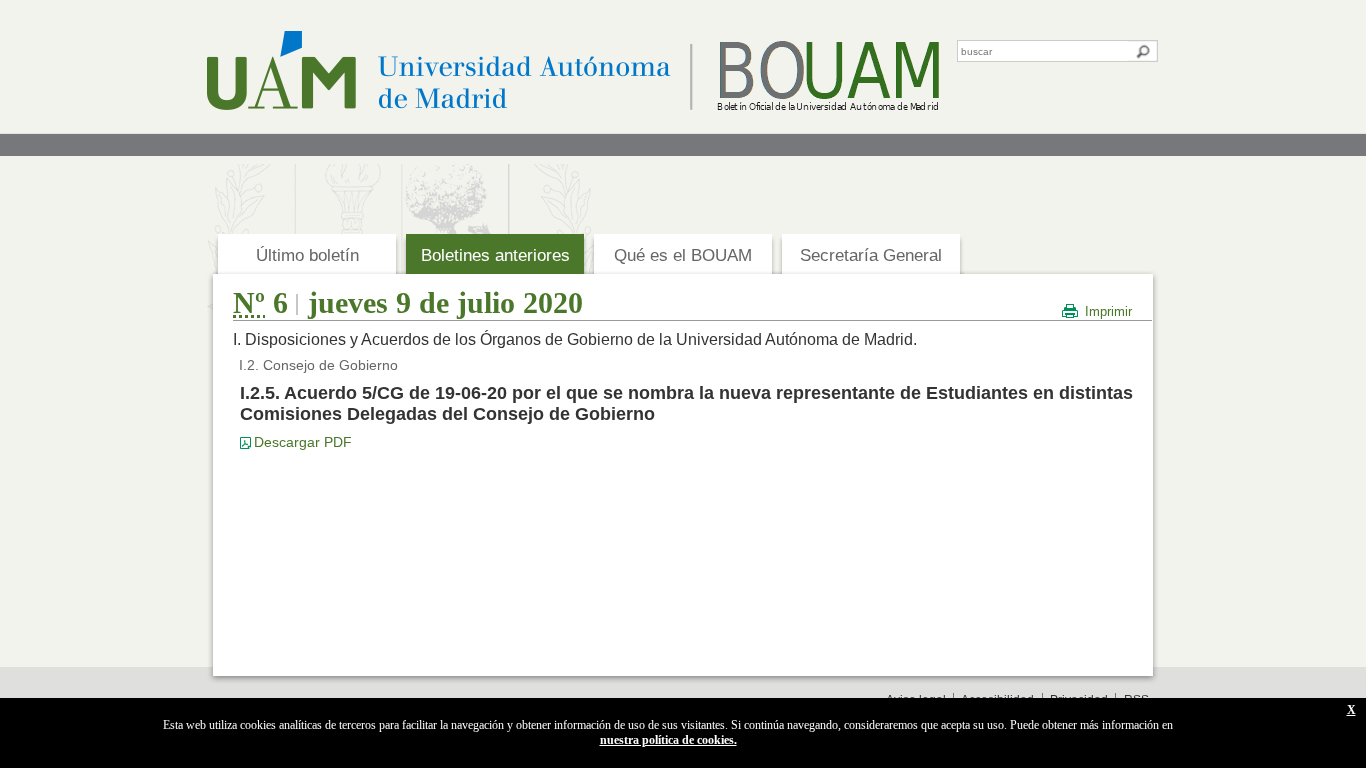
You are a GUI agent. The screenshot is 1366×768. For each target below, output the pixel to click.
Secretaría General (871, 255)
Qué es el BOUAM (683, 255)
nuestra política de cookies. (668, 740)
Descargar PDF (303, 442)
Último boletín (307, 255)
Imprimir (1108, 311)
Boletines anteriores (495, 255)
